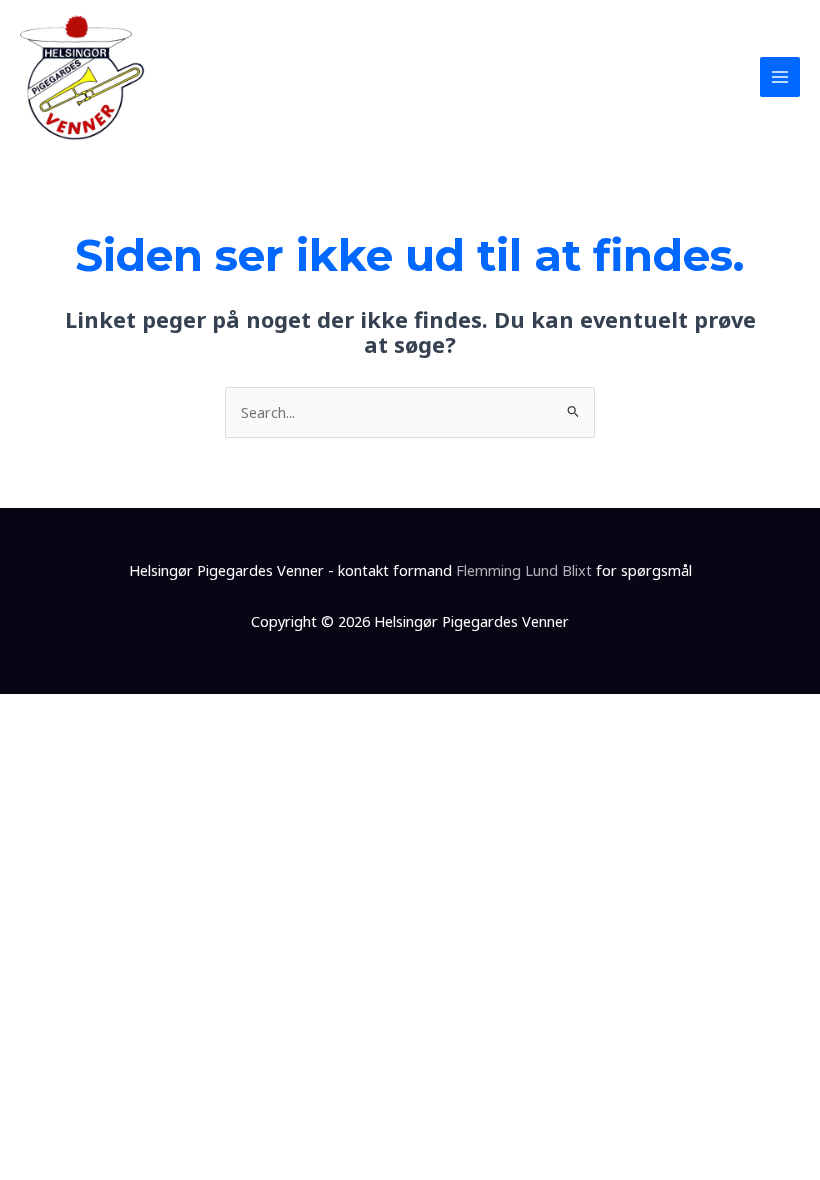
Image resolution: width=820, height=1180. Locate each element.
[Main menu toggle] (780, 77)
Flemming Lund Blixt (524, 570)
